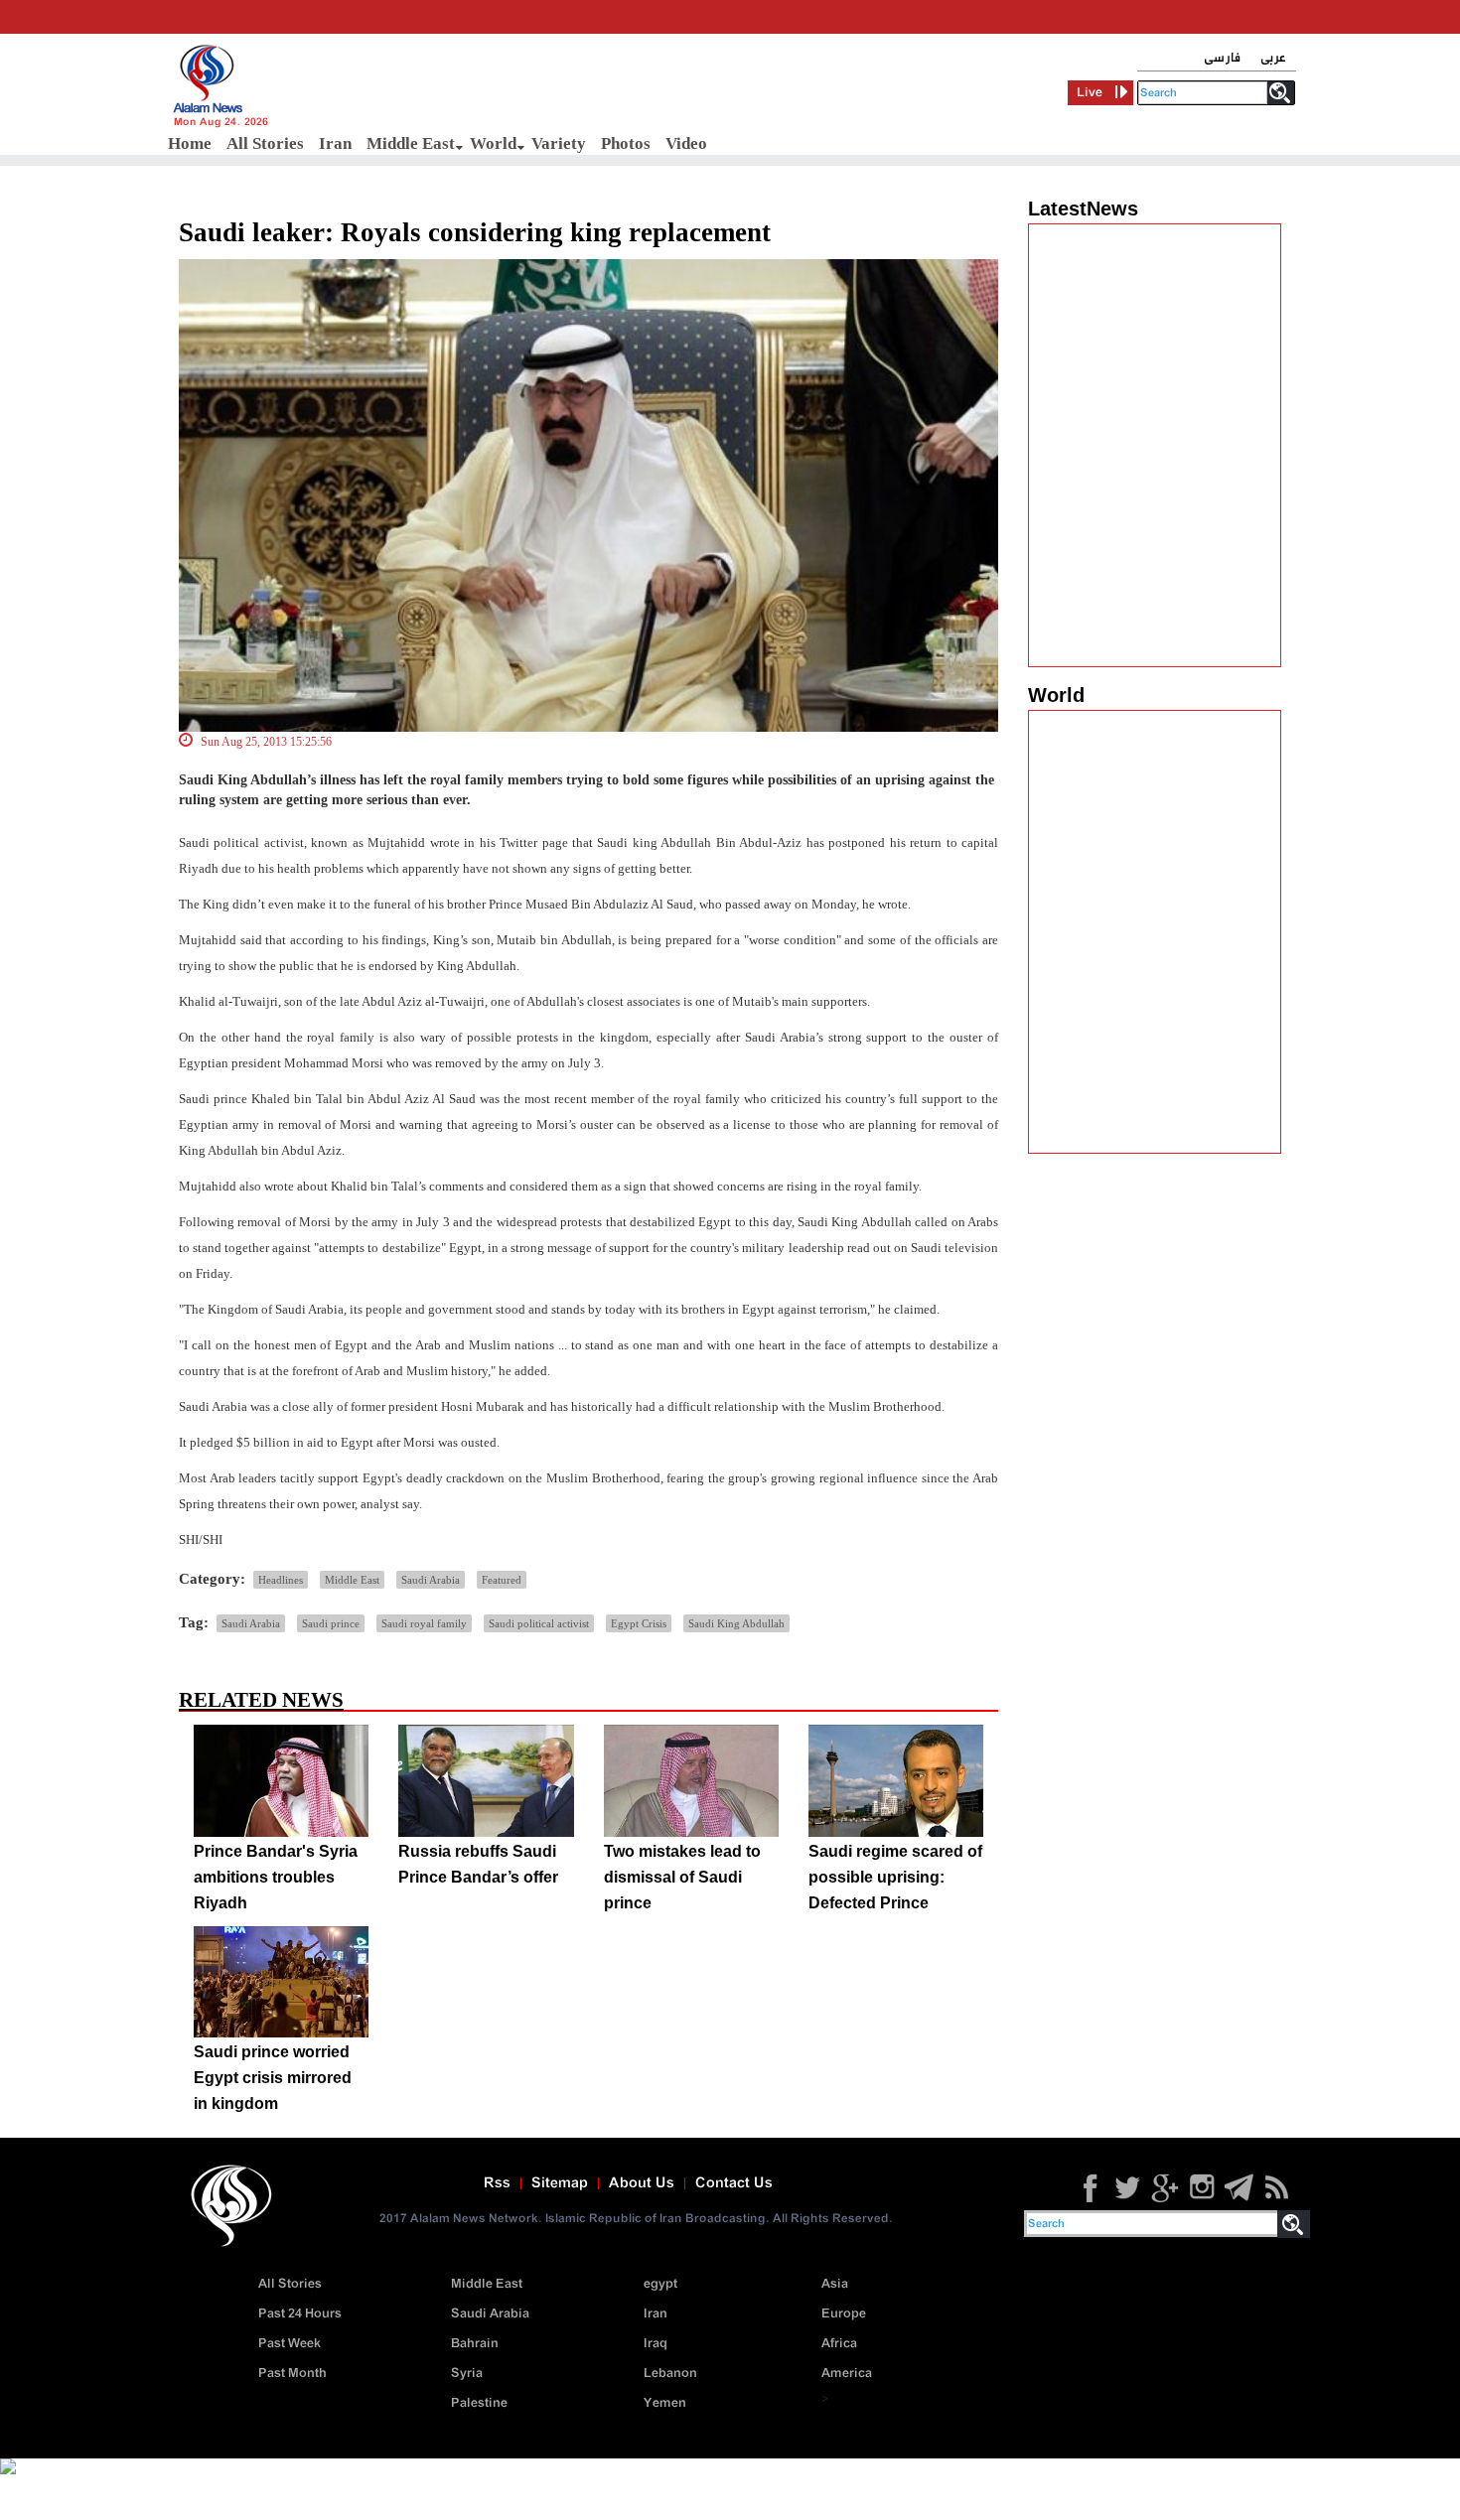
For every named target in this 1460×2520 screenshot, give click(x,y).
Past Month (292, 2374)
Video (686, 143)
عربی (1273, 58)
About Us (642, 2183)
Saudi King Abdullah (736, 1623)
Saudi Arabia (431, 1580)
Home (190, 143)
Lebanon (670, 2374)
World (493, 143)
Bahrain (475, 2344)
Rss (497, 2183)
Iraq (656, 2344)
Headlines (281, 1580)
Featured (502, 1580)
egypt (660, 2284)
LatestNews (1083, 209)
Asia (835, 2284)
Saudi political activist (539, 1623)
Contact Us (734, 2183)
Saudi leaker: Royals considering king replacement (475, 232)
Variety (559, 143)
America (847, 2374)
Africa (839, 2344)
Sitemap (560, 2183)
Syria (467, 2374)
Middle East (411, 143)
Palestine (479, 2403)
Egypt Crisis (639, 1623)
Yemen (665, 2403)
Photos (626, 143)
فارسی (1222, 58)
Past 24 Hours (300, 2314)
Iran (335, 143)
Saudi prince (331, 1623)
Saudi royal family (424, 1623)
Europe (844, 2314)
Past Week (290, 2344)
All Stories (265, 143)
